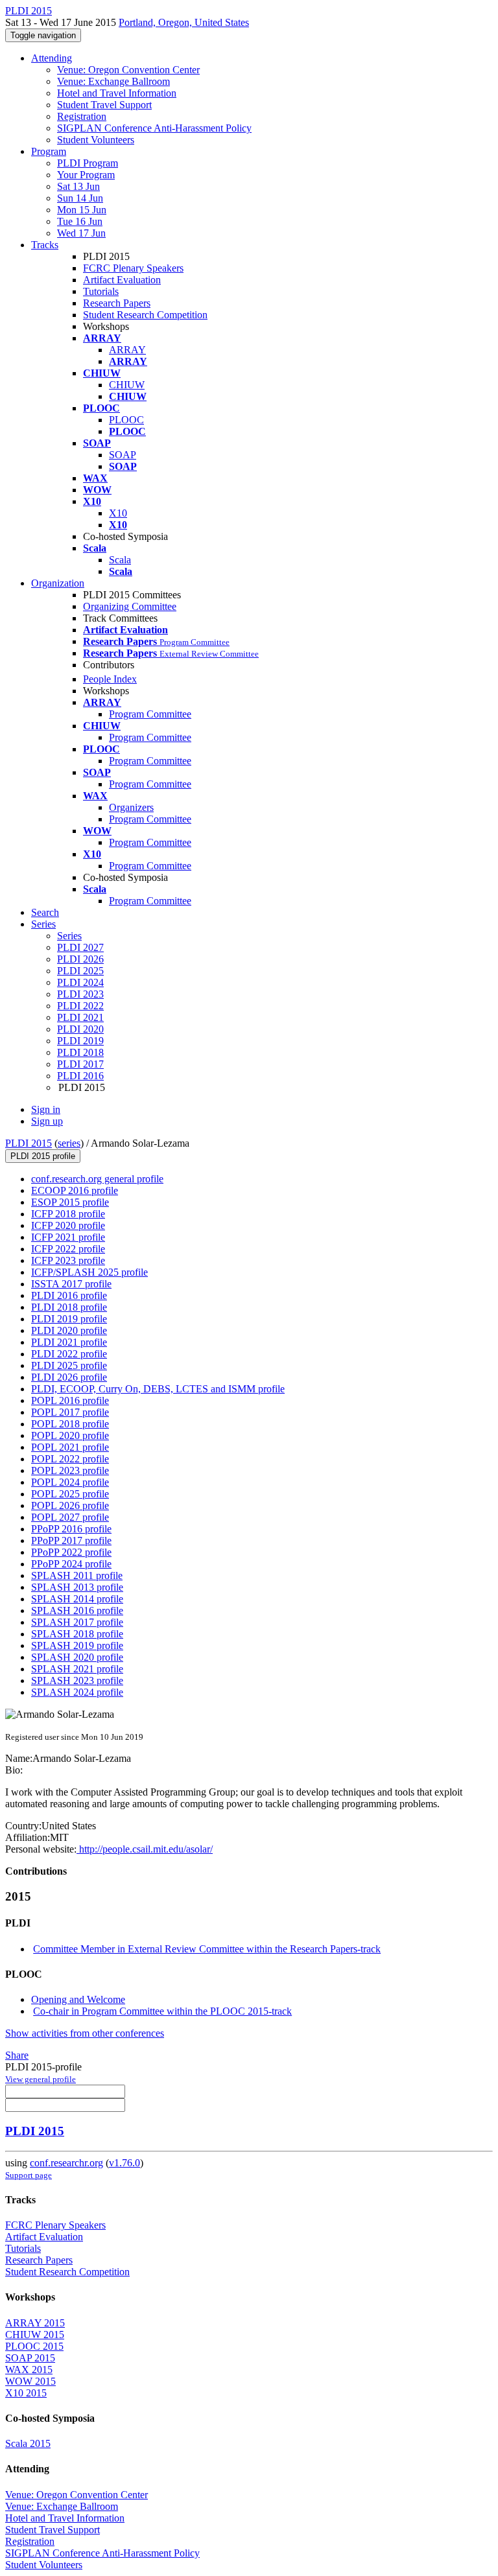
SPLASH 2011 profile (77, 1575)
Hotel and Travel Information (117, 93)
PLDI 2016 (80, 1076)
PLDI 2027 (80, 947)
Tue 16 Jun (80, 221)
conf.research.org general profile (97, 1179)
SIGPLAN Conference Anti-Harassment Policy (154, 128)
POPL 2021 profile (70, 1447)
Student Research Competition (145, 315)
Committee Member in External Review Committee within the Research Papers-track (207, 1949)
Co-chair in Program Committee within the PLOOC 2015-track (162, 2011)
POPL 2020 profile (70, 1435)
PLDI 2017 (80, 1064)
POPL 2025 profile (70, 1494)
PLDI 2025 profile (69, 1365)
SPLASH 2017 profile (77, 1622)
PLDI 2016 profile (69, 1295)
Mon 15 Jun (82, 210)
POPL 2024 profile (70, 1482)
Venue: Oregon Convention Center (128, 70)
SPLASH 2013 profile (77, 1587)
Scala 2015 (28, 2443)
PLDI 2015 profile (43, 1156)
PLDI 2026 (80, 959)
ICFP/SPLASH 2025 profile (89, 1272)
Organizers (131, 807)
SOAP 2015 (30, 2358)
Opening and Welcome (78, 1999)
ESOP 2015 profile (70, 1202)
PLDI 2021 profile (69, 1342)
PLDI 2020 (80, 1029)
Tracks (45, 245)
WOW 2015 (30, 2381)
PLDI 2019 (80, 1041)
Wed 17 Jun (81, 233)
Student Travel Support (104, 105)
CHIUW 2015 (35, 2335)
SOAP (123, 455)
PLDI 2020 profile (69, 1330)
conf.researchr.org (66, 2163)
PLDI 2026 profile (69, 1377)
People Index (110, 679)
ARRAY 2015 (35, 2323)
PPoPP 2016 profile (71, 1529)
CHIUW (127, 385)
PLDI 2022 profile (69, 1354)
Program (49, 151)
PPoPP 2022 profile (71, 1552)
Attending (52, 58)
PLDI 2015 (29, 1143)
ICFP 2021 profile (68, 1237)
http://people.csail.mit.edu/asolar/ (145, 1849)
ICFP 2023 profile (68, 1260)
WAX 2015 (29, 2370)
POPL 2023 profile (70, 1470)
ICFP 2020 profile (68, 1225)
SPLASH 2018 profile (77, 1634)
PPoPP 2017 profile (71, 1540)
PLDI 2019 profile (69, 1319)
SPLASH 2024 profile (77, 1692)
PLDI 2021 (80, 1017)
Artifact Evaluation (122, 280)
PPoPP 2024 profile (71, 1564)
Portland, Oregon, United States (184, 22)
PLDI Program (88, 163)
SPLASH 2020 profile (77, 1657)
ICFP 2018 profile (68, 1214)
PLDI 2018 (80, 1052)
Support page (29, 2175)
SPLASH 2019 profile (77, 1645)
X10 (118, 513)
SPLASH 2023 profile (77, 1680)
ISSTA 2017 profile (71, 1284)
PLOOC (126, 420)
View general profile (41, 2079)
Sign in (46, 1109)
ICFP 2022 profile (68, 1249)
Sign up (47, 1121)
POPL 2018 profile (70, 1424)
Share (17, 2055)
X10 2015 (26, 2393)
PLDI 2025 (80, 971)
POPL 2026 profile (70, 1505)
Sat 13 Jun (78, 186)
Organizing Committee (130, 606)
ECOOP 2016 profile (75, 1190)
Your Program (86, 175)
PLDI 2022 (80, 1006)
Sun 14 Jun (80, 198)
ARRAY (127, 350)
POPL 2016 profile (70, 1400)
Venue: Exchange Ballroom (113, 81)
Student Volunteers (96, 140)
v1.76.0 (124, 2163)
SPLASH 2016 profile (77, 1610)
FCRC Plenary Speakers (133, 268)
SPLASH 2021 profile (77, 1669)
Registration (82, 116)
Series (69, 936)
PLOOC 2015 (34, 2346)
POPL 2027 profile (70, 1517)
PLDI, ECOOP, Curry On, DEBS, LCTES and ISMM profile (158, 1389)
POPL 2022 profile (70, 1459)
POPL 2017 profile (70, 1412)
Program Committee (150, 714)
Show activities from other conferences (85, 2033)
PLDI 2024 (80, 982)
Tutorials (101, 291)
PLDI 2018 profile (69, 1307)
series (69, 1143)
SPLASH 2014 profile (77, 1599)
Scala (120, 560)
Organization (58, 583)
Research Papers (117, 303)
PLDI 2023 (80, 994)
